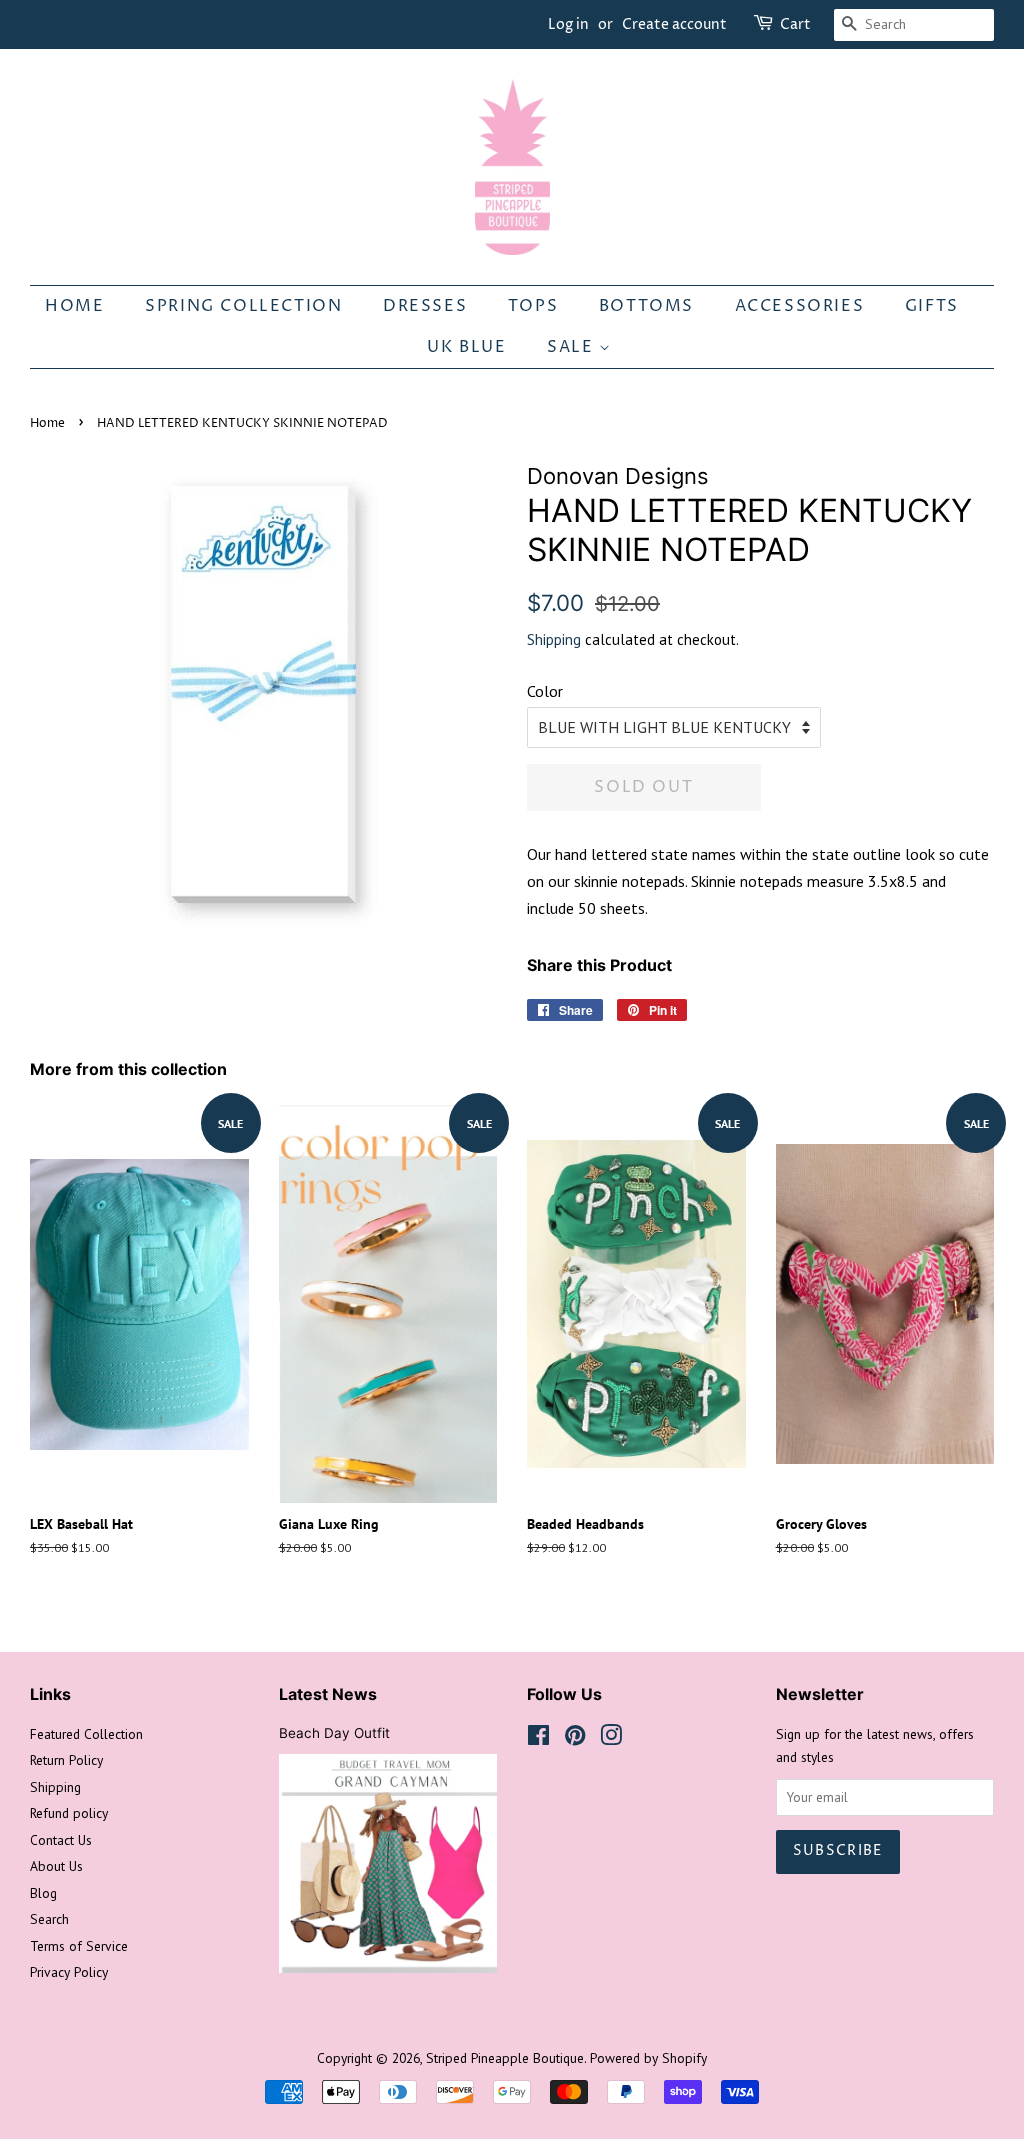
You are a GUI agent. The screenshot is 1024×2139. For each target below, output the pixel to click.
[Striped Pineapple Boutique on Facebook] (538, 1739)
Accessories (800, 306)
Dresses (425, 306)
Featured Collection (86, 1734)
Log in (568, 24)
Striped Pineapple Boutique (505, 2058)
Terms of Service (79, 1946)
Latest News (328, 1694)
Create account (674, 24)
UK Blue (466, 347)
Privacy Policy (69, 1972)
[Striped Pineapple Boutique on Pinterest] (575, 1739)
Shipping (554, 639)
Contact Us (61, 1840)
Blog (43, 1893)
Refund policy (69, 1813)
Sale (573, 347)
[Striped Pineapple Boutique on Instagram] (611, 1739)
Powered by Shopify (648, 2058)
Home (74, 306)
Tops (533, 306)
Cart (795, 24)
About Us (56, 1866)
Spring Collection (243, 306)
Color (545, 691)
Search (49, 1919)
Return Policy (66, 1760)
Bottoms (646, 306)
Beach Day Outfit (334, 1733)
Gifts (932, 306)
